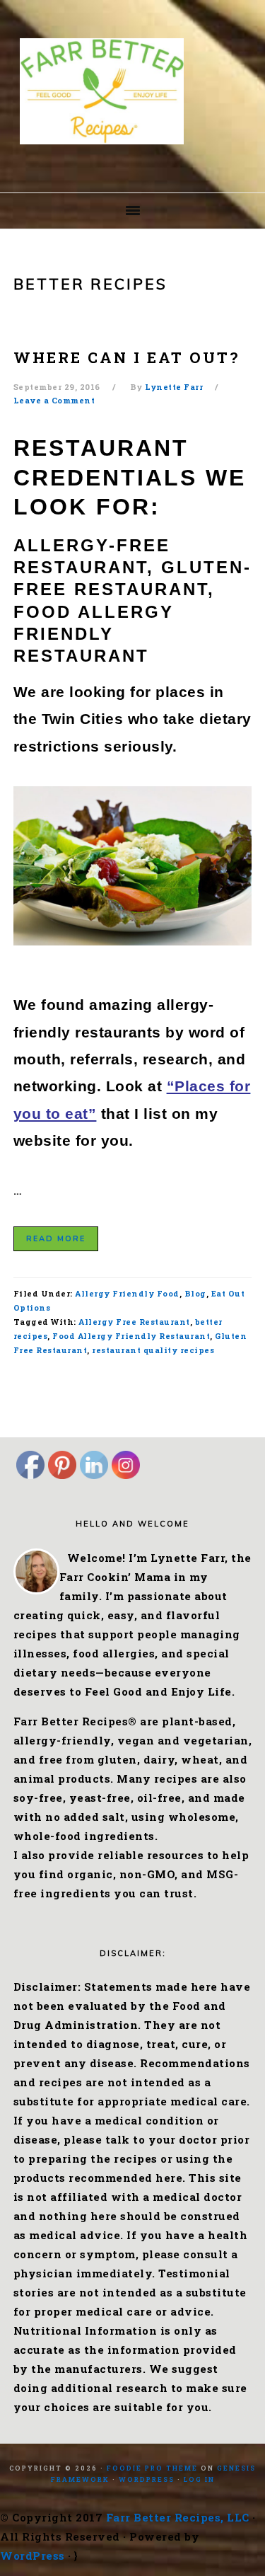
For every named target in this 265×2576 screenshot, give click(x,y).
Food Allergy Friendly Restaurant (131, 1336)
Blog (195, 1293)
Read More (56, 1239)
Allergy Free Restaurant (134, 1322)
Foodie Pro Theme (152, 2468)
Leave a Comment (54, 400)
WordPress (147, 2479)
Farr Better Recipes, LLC (178, 2517)
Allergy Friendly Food (127, 1293)
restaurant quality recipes (153, 1350)
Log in (199, 2479)
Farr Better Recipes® (133, 91)
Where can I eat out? (126, 357)
